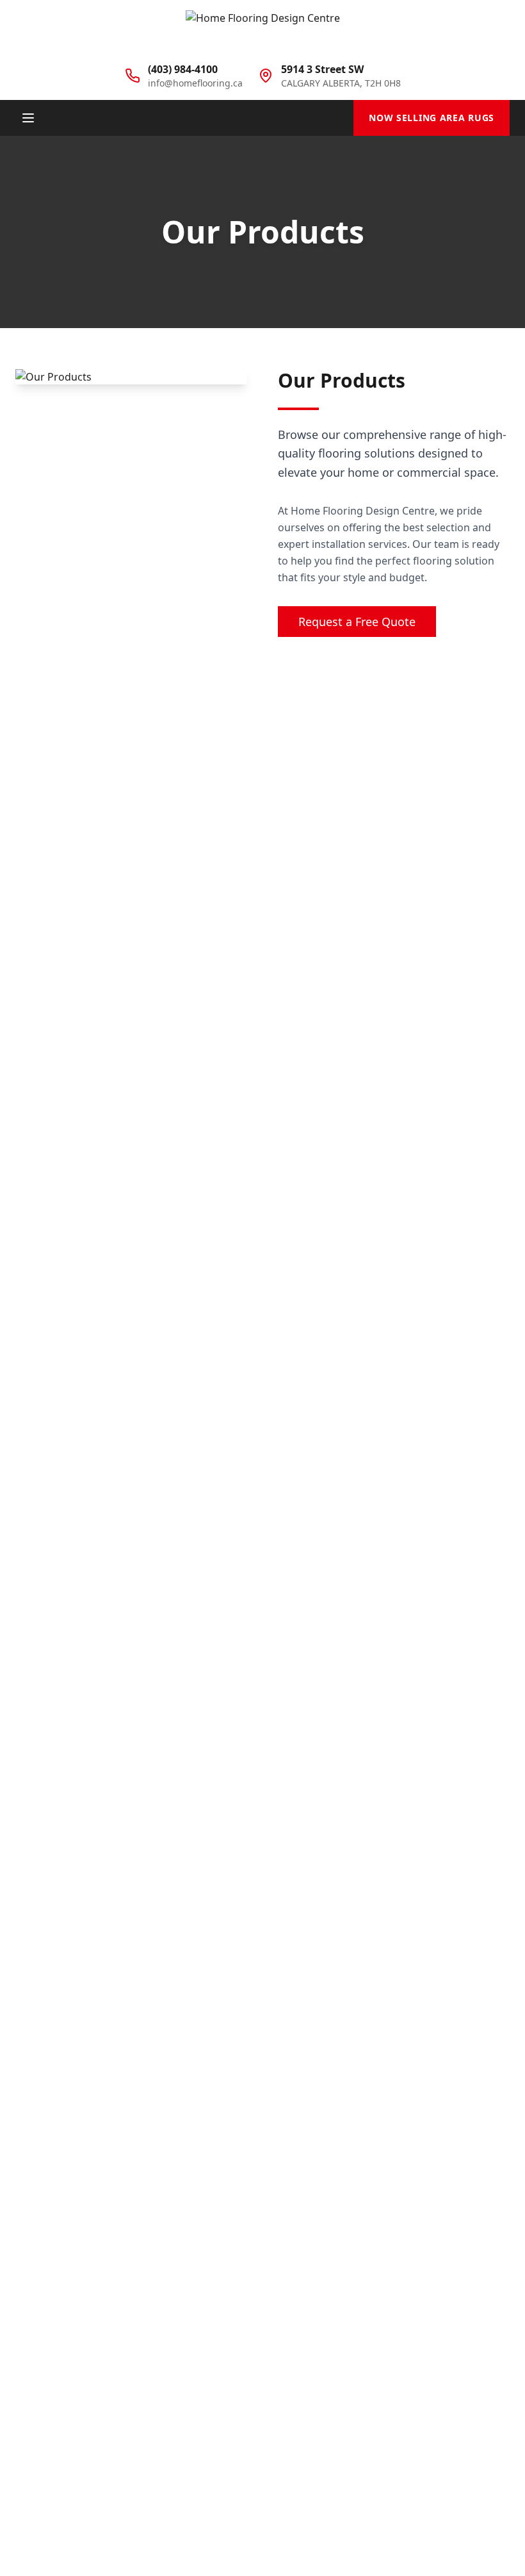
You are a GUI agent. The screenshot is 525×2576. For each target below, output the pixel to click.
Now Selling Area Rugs (432, 118)
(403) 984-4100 (183, 69)
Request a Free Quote (357, 622)
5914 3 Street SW (322, 69)
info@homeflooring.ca (195, 83)
